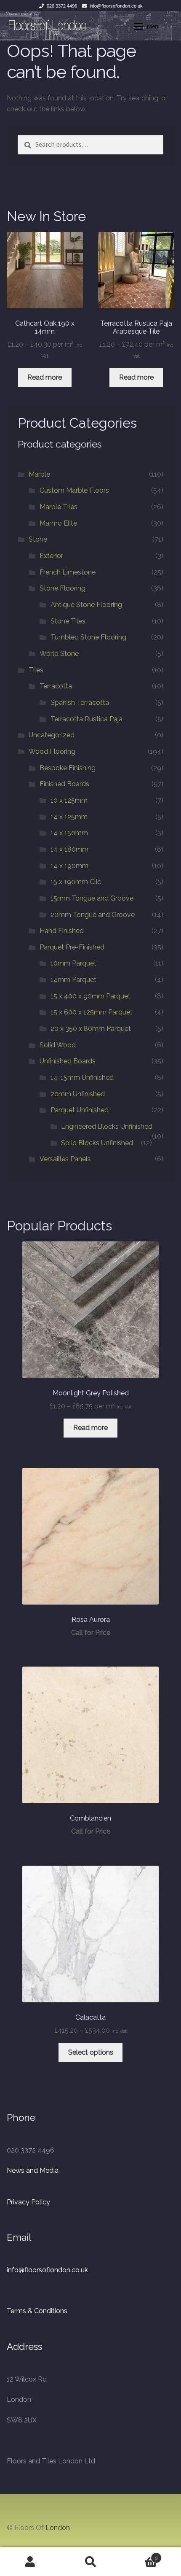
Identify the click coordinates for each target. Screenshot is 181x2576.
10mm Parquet (73, 963)
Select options (91, 2052)
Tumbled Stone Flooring (88, 637)
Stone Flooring (63, 588)
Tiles (36, 670)
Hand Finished (62, 931)
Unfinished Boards (68, 1061)
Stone (38, 539)
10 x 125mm (69, 800)
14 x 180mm (69, 849)
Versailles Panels (65, 1159)
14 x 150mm (69, 833)
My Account (30, 2562)
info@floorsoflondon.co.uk (116, 6)
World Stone (59, 654)
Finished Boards (64, 784)
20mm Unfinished (78, 1094)
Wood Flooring (52, 751)
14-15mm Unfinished (82, 1078)
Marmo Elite (58, 523)
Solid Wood (58, 1045)
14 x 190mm (69, 866)
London (58, 2528)
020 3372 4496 (62, 6)
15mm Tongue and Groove (92, 898)
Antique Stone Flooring (86, 605)
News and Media (33, 2170)
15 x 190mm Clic (76, 882)
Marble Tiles (59, 507)
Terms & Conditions (37, 2311)
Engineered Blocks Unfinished (107, 1126)
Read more (45, 377)
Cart (140, 2555)
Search (90, 2562)
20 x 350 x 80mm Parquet (91, 1029)
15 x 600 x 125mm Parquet (92, 1012)
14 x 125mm (69, 817)
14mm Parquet (73, 980)
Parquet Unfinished (80, 1110)
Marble (39, 474)
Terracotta (56, 686)
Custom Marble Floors (74, 490)
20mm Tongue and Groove (93, 915)
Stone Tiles (68, 621)
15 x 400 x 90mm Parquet (90, 996)
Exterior (51, 556)
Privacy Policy (28, 2202)
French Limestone (68, 572)
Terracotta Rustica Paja (87, 719)
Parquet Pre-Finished (72, 947)
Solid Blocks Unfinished (97, 1143)
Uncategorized (52, 735)
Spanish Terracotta (80, 703)
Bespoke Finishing (68, 768)
